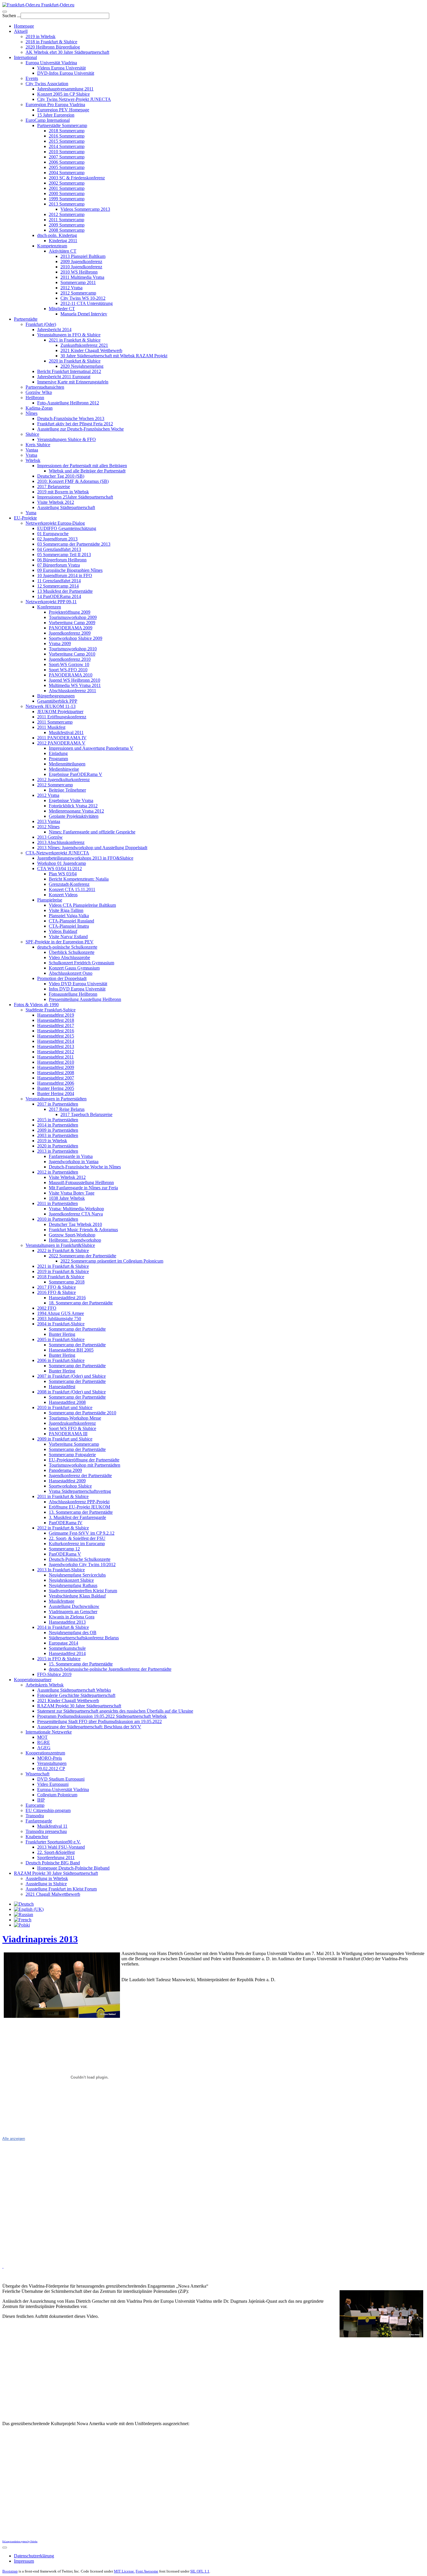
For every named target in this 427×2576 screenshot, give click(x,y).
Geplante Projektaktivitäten (74, 816)
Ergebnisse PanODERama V (76, 774)
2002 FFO (47, 1308)
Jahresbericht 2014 (54, 330)
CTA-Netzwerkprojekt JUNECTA (57, 853)
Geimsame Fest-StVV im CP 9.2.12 (82, 1533)
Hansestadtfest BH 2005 (71, 1350)
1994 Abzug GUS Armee (61, 1313)
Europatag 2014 (63, 1643)
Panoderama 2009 (65, 1470)
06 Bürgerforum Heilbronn (62, 560)
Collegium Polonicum (57, 1795)
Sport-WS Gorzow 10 (69, 664)
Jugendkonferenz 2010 (70, 659)
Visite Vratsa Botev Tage (72, 1193)
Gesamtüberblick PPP (57, 701)
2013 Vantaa (49, 821)
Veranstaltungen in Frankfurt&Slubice (60, 1245)
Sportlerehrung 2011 (56, 1858)
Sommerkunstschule (67, 1648)
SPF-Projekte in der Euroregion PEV (60, 942)
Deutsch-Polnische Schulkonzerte (80, 1559)
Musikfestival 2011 (66, 732)
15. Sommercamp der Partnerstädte (81, 1664)
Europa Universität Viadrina (51, 63)
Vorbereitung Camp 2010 (72, 654)
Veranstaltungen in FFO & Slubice (69, 335)
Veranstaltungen (52, 1763)
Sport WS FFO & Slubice (72, 1428)
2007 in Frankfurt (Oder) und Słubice (71, 1376)
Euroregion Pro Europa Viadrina (55, 105)
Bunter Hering (62, 1334)
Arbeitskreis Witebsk (45, 1685)
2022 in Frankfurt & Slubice (63, 1250)
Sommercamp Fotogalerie (72, 1455)
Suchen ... (11, 16)
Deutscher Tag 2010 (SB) (61, 476)
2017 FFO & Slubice (56, 1287)
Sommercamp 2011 (78, 282)
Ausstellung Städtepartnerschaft (66, 507)
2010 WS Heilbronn (79, 272)
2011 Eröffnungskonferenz (62, 717)
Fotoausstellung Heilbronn (73, 994)
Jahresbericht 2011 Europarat (64, 377)
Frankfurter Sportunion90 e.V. (53, 1842)
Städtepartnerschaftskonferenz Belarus (84, 1638)
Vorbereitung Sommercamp (74, 1444)
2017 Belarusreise (54, 487)
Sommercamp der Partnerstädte (77, 1329)
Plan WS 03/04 (63, 874)
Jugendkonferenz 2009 (70, 633)
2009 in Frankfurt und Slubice (65, 1439)
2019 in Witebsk (41, 36)
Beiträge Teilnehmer (67, 790)
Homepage (24, 26)
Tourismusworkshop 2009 (73, 617)
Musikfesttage (62, 1601)
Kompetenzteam (52, 246)
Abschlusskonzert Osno (71, 973)
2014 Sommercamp (67, 146)
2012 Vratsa (71, 288)
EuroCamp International (48, 120)
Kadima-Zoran (39, 408)
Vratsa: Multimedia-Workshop (76, 1209)
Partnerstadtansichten (45, 387)
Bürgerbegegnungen (56, 696)
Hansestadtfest (62, 1387)
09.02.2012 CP (51, 1769)
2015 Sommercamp (67, 141)
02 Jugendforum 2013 (57, 539)
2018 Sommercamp (67, 131)
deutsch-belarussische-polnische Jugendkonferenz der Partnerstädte (110, 1669)
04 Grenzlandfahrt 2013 (59, 549)
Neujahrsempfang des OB (73, 1632)
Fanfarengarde (39, 1821)
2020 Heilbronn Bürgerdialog (53, 47)
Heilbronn (35, 398)
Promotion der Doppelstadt (62, 978)
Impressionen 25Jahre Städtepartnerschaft (75, 497)
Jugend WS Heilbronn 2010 (75, 680)
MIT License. (124, 2571)
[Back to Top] (5, 2548)
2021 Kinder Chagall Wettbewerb (91, 350)
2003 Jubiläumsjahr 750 (59, 1319)
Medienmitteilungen (67, 764)
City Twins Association (47, 84)
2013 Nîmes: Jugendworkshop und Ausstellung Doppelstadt (92, 848)
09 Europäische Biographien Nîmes (70, 570)
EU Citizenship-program (48, 1810)
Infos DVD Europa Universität (77, 989)
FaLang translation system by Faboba (20, 2542)
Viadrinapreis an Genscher (73, 1612)
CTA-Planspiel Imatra (69, 926)
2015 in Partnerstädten (58, 1120)
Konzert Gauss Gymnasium (74, 968)
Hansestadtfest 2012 (56, 1052)
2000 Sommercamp (67, 193)
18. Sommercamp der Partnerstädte (81, 1303)
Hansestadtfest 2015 (56, 1036)
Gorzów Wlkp (39, 392)
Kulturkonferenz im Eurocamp (77, 1544)
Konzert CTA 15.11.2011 (72, 889)
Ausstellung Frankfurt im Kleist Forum (61, 1889)
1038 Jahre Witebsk (67, 1198)
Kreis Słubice (38, 445)
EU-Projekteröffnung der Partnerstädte (84, 1460)
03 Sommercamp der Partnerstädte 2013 (74, 544)
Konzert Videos (63, 895)
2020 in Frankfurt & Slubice (75, 361)
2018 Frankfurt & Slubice (61, 1277)
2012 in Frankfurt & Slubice (63, 1528)
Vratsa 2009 (60, 643)
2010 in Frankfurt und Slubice (65, 1407)
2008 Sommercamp (67, 230)
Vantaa (32, 450)
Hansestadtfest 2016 (56, 1031)
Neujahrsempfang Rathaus (73, 1585)
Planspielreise (50, 900)
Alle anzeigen (14, 2139)
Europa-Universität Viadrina (63, 1789)
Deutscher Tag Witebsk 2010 (75, 1224)
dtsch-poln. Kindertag (57, 235)
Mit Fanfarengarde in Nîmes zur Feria (83, 1188)
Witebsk (33, 460)
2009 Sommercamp (67, 225)
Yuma (31, 513)
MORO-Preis (50, 1758)
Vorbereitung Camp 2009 (72, 623)
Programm (58, 759)
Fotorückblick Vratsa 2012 (73, 806)
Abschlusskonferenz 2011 (72, 691)
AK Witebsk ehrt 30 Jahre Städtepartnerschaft (67, 52)
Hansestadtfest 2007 (56, 1078)
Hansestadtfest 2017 (56, 1025)
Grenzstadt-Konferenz (69, 884)
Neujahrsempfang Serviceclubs (77, 1575)
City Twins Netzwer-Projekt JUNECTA (74, 99)
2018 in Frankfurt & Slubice (51, 42)
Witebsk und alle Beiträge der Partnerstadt (87, 471)
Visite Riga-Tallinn (66, 910)
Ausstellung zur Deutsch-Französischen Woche (80, 429)
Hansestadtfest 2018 (56, 1020)
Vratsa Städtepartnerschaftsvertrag (80, 1491)
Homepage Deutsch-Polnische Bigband (73, 1868)
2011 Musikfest (51, 727)
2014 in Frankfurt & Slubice (63, 1627)
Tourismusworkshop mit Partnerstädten (85, 1465)
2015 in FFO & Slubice (59, 1659)
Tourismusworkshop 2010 (73, 649)
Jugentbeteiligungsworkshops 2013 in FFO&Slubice (85, 858)
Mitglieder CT (62, 309)
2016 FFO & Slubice (56, 1292)
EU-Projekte (25, 518)
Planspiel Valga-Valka (69, 916)
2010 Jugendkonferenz (81, 267)
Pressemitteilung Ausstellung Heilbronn (85, 999)
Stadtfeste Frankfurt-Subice (51, 1010)
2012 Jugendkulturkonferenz (63, 780)
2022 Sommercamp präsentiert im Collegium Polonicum (112, 1261)
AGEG (44, 1748)
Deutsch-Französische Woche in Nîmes (85, 1167)
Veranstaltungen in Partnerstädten (56, 1099)
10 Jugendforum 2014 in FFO (65, 575)
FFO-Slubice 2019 (54, 1674)
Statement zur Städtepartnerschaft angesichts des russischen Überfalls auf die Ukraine (115, 1711)
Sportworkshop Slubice (70, 1486)
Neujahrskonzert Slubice (71, 1580)
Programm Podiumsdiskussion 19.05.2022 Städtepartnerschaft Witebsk (102, 1716)
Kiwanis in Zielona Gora (72, 1617)
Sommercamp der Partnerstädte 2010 (82, 1413)
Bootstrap (10, 2571)
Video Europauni (53, 1784)
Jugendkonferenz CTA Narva (76, 1214)
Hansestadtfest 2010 (56, 1062)
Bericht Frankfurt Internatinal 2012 (69, 371)
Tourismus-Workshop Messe (75, 1418)
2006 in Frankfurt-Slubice (61, 1360)
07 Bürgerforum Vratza (59, 565)
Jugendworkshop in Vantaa (74, 1162)
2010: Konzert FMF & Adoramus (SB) (73, 481)
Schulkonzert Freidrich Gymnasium (81, 963)
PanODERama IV (66, 1523)
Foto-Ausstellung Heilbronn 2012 (68, 403)
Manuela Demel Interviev (84, 314)
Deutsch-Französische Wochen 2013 (71, 418)
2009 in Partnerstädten (58, 1130)
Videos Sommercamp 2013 (85, 209)
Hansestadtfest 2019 (56, 1015)
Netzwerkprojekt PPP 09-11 (51, 602)
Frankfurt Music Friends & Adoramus (83, 1230)
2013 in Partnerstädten (58, 1151)
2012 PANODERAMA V (61, 743)
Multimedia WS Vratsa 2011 (75, 685)
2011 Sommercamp (67, 220)
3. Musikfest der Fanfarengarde (77, 1517)
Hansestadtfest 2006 (56, 1083)
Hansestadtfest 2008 (56, 1073)
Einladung (58, 753)
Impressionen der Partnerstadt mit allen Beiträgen (82, 466)
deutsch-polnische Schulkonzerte (67, 947)
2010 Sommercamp (67, 152)
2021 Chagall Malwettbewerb (53, 1894)
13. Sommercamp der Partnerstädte (81, 1512)
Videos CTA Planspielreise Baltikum (82, 905)
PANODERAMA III (68, 1434)
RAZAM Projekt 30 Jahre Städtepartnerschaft (79, 1706)
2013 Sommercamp (67, 204)
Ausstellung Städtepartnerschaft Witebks (74, 1690)
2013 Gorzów (50, 837)
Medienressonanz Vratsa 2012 (76, 811)
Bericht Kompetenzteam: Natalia (79, 879)
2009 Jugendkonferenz (81, 261)
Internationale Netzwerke (49, 1732)
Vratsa (31, 455)
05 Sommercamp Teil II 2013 (64, 555)
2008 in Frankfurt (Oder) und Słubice (71, 1392)
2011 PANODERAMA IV (62, 738)
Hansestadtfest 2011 (55, 1057)
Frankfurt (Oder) (41, 324)
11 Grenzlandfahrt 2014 (59, 581)
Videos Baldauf (63, 931)
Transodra (35, 1816)
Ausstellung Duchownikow (74, 1606)
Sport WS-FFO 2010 (68, 670)
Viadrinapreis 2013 (40, 1939)
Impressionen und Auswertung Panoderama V (91, 748)
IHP (41, 1800)
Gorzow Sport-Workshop (72, 1235)
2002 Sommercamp (67, 183)
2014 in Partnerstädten (58, 1125)
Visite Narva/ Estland (68, 937)
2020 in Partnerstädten (58, 1146)
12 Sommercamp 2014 (58, 586)
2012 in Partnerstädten (58, 1172)
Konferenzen (49, 607)
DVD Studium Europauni (61, 1779)
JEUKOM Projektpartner (60, 712)
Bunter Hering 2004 (56, 1094)
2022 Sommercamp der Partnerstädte (82, 1256)
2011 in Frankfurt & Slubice (63, 1496)
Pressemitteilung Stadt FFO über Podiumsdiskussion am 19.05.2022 (99, 1721)
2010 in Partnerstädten (58, 1219)
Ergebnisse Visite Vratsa (71, 800)
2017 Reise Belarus (67, 1109)
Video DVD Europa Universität (78, 984)
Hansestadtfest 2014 (56, 1041)
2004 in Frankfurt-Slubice (61, 1324)
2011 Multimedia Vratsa (82, 277)
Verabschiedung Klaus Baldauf (77, 1596)
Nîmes (32, 413)
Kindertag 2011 (63, 241)
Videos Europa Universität (61, 68)
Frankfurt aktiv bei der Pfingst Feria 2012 (75, 424)
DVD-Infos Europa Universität (66, 73)
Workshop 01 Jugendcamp (62, 863)
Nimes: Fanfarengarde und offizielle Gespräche (92, 832)
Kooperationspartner (33, 1680)
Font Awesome (147, 2571)
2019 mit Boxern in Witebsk (63, 492)
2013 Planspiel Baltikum (83, 256)
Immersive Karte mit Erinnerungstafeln (73, 382)
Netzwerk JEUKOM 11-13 (51, 706)
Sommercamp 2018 (67, 1282)
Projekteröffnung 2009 (70, 612)
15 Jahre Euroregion (56, 115)
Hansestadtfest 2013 (56, 1046)
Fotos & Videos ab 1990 (36, 1005)
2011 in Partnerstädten (58, 1203)
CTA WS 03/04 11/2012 (60, 869)
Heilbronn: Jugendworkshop (75, 1240)
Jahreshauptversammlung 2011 (65, 89)
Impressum (24, 2561)
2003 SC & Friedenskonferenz (77, 178)
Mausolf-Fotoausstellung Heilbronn (81, 1182)
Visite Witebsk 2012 (56, 502)
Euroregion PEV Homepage (63, 110)
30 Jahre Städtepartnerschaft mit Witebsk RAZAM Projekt (114, 356)
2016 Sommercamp (67, 136)
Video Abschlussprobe (69, 957)
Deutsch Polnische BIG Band (53, 1863)
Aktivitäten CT (63, 251)
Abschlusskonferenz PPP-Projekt (79, 1502)
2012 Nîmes (48, 827)
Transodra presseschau (46, 1831)
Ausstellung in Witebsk (47, 1878)
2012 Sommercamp (67, 214)
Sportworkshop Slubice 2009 (76, 638)
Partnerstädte (26, 319)
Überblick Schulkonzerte (72, 952)
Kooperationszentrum (45, 1753)
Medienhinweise (64, 769)
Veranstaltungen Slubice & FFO (67, 439)
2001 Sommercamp (67, 188)
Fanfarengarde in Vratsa (71, 1156)
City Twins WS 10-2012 (83, 298)
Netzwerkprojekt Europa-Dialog (55, 523)
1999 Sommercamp (67, 199)
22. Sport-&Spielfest (56, 1852)
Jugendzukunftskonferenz (72, 1423)
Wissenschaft (37, 1774)
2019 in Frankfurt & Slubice (63, 1271)
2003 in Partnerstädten (58, 1135)
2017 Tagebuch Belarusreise (86, 1114)
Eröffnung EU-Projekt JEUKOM (79, 1507)
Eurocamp (35, 1805)
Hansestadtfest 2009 (56, 1067)
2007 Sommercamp (67, 157)
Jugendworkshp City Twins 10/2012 (82, 1564)
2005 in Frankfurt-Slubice (61, 1339)
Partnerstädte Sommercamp (62, 125)
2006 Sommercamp (67, 162)
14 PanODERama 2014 (59, 596)
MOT (42, 1737)
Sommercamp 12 (64, 1549)
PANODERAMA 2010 (71, 675)
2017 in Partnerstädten (58, 1104)
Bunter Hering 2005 (56, 1088)
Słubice (32, 434)
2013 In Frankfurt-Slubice (61, 1570)
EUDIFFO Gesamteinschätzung (67, 528)
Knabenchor (37, 1837)
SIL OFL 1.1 (200, 2571)
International (25, 57)
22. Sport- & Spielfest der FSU (77, 1538)
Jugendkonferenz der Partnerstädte (80, 1476)
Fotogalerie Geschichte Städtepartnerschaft (76, 1695)
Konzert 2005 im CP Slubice (63, 94)
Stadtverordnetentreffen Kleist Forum (83, 1591)
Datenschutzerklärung (34, 2556)
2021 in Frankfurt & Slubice (75, 340)
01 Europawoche (53, 534)
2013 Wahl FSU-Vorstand (61, 1847)
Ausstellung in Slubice (46, 1884)
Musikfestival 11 (52, 1826)
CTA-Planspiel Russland (71, 921)
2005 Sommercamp (67, 167)
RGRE (44, 1742)
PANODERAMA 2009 (71, 628)
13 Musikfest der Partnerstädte (65, 591)
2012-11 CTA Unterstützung (87, 303)
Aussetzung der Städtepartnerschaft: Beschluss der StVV (89, 1727)
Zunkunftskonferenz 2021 (84, 345)
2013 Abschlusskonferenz (61, 842)
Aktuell (21, 31)
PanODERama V (65, 1554)
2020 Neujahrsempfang (82, 366)
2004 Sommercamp (67, 173)
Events (32, 78)
